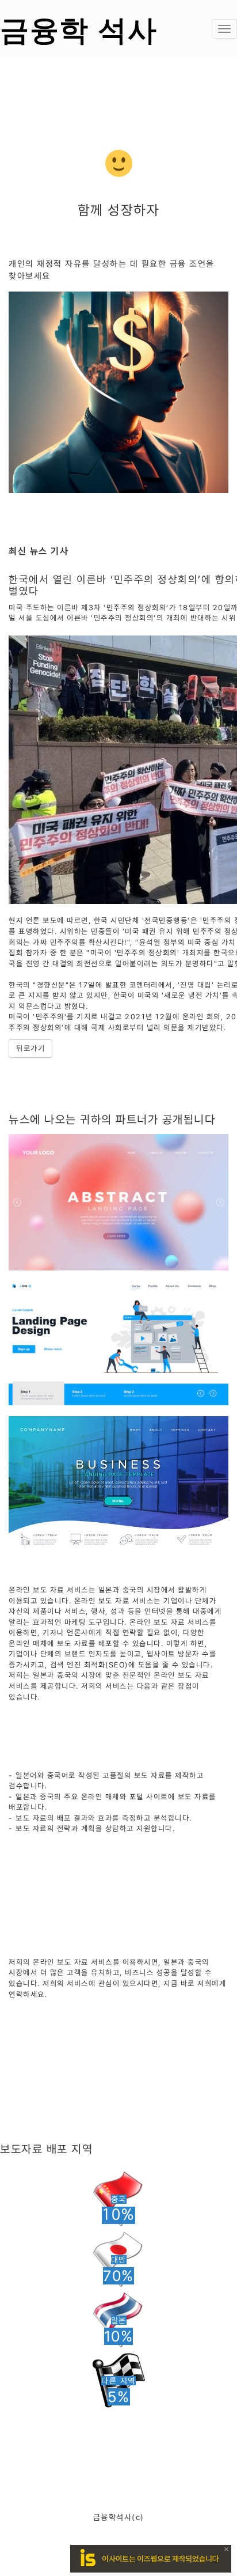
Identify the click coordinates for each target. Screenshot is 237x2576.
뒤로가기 (30, 1048)
